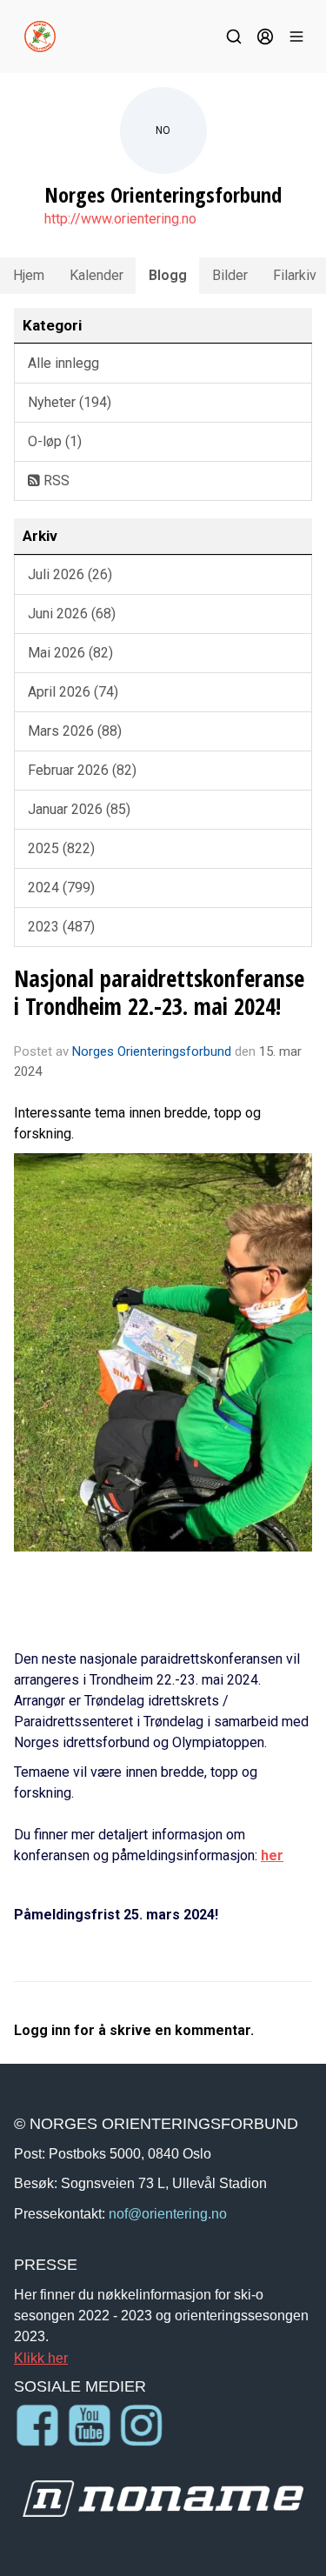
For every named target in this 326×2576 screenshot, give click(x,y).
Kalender (96, 275)
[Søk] (234, 37)
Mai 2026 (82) (70, 653)
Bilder (230, 275)
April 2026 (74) (73, 692)
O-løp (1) (55, 441)
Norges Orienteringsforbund (152, 1051)
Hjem (29, 275)
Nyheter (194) (70, 402)
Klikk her (41, 2358)
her (272, 1855)
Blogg (168, 275)
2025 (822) (61, 848)
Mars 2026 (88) (75, 731)
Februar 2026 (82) (82, 770)
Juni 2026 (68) (72, 614)
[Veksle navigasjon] (296, 37)
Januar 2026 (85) (79, 809)
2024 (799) (61, 888)
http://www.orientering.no (120, 219)
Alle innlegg (63, 363)
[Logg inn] (265, 37)
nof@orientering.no (168, 2213)
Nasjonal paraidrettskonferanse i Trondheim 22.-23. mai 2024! (159, 992)
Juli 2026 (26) (70, 574)
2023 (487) (61, 927)
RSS (55, 480)
